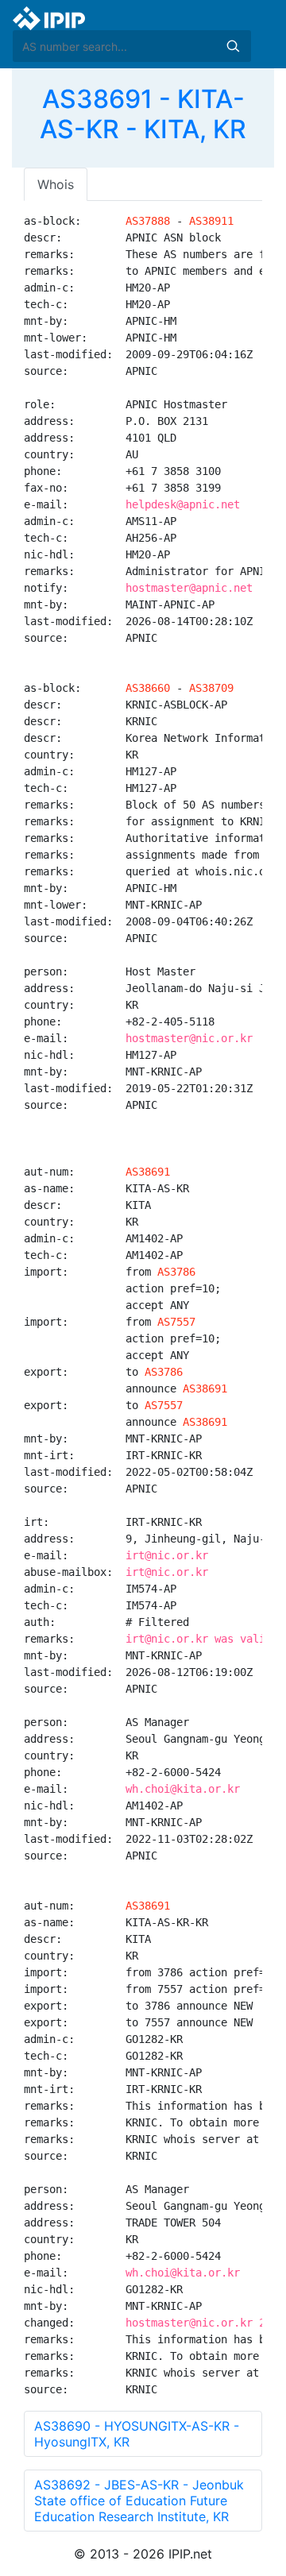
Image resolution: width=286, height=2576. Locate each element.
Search (233, 46)
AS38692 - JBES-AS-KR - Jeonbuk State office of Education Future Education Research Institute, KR (139, 2501)
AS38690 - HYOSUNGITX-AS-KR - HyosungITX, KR (137, 2434)
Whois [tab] (56, 184)
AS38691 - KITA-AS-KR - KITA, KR (143, 114)
